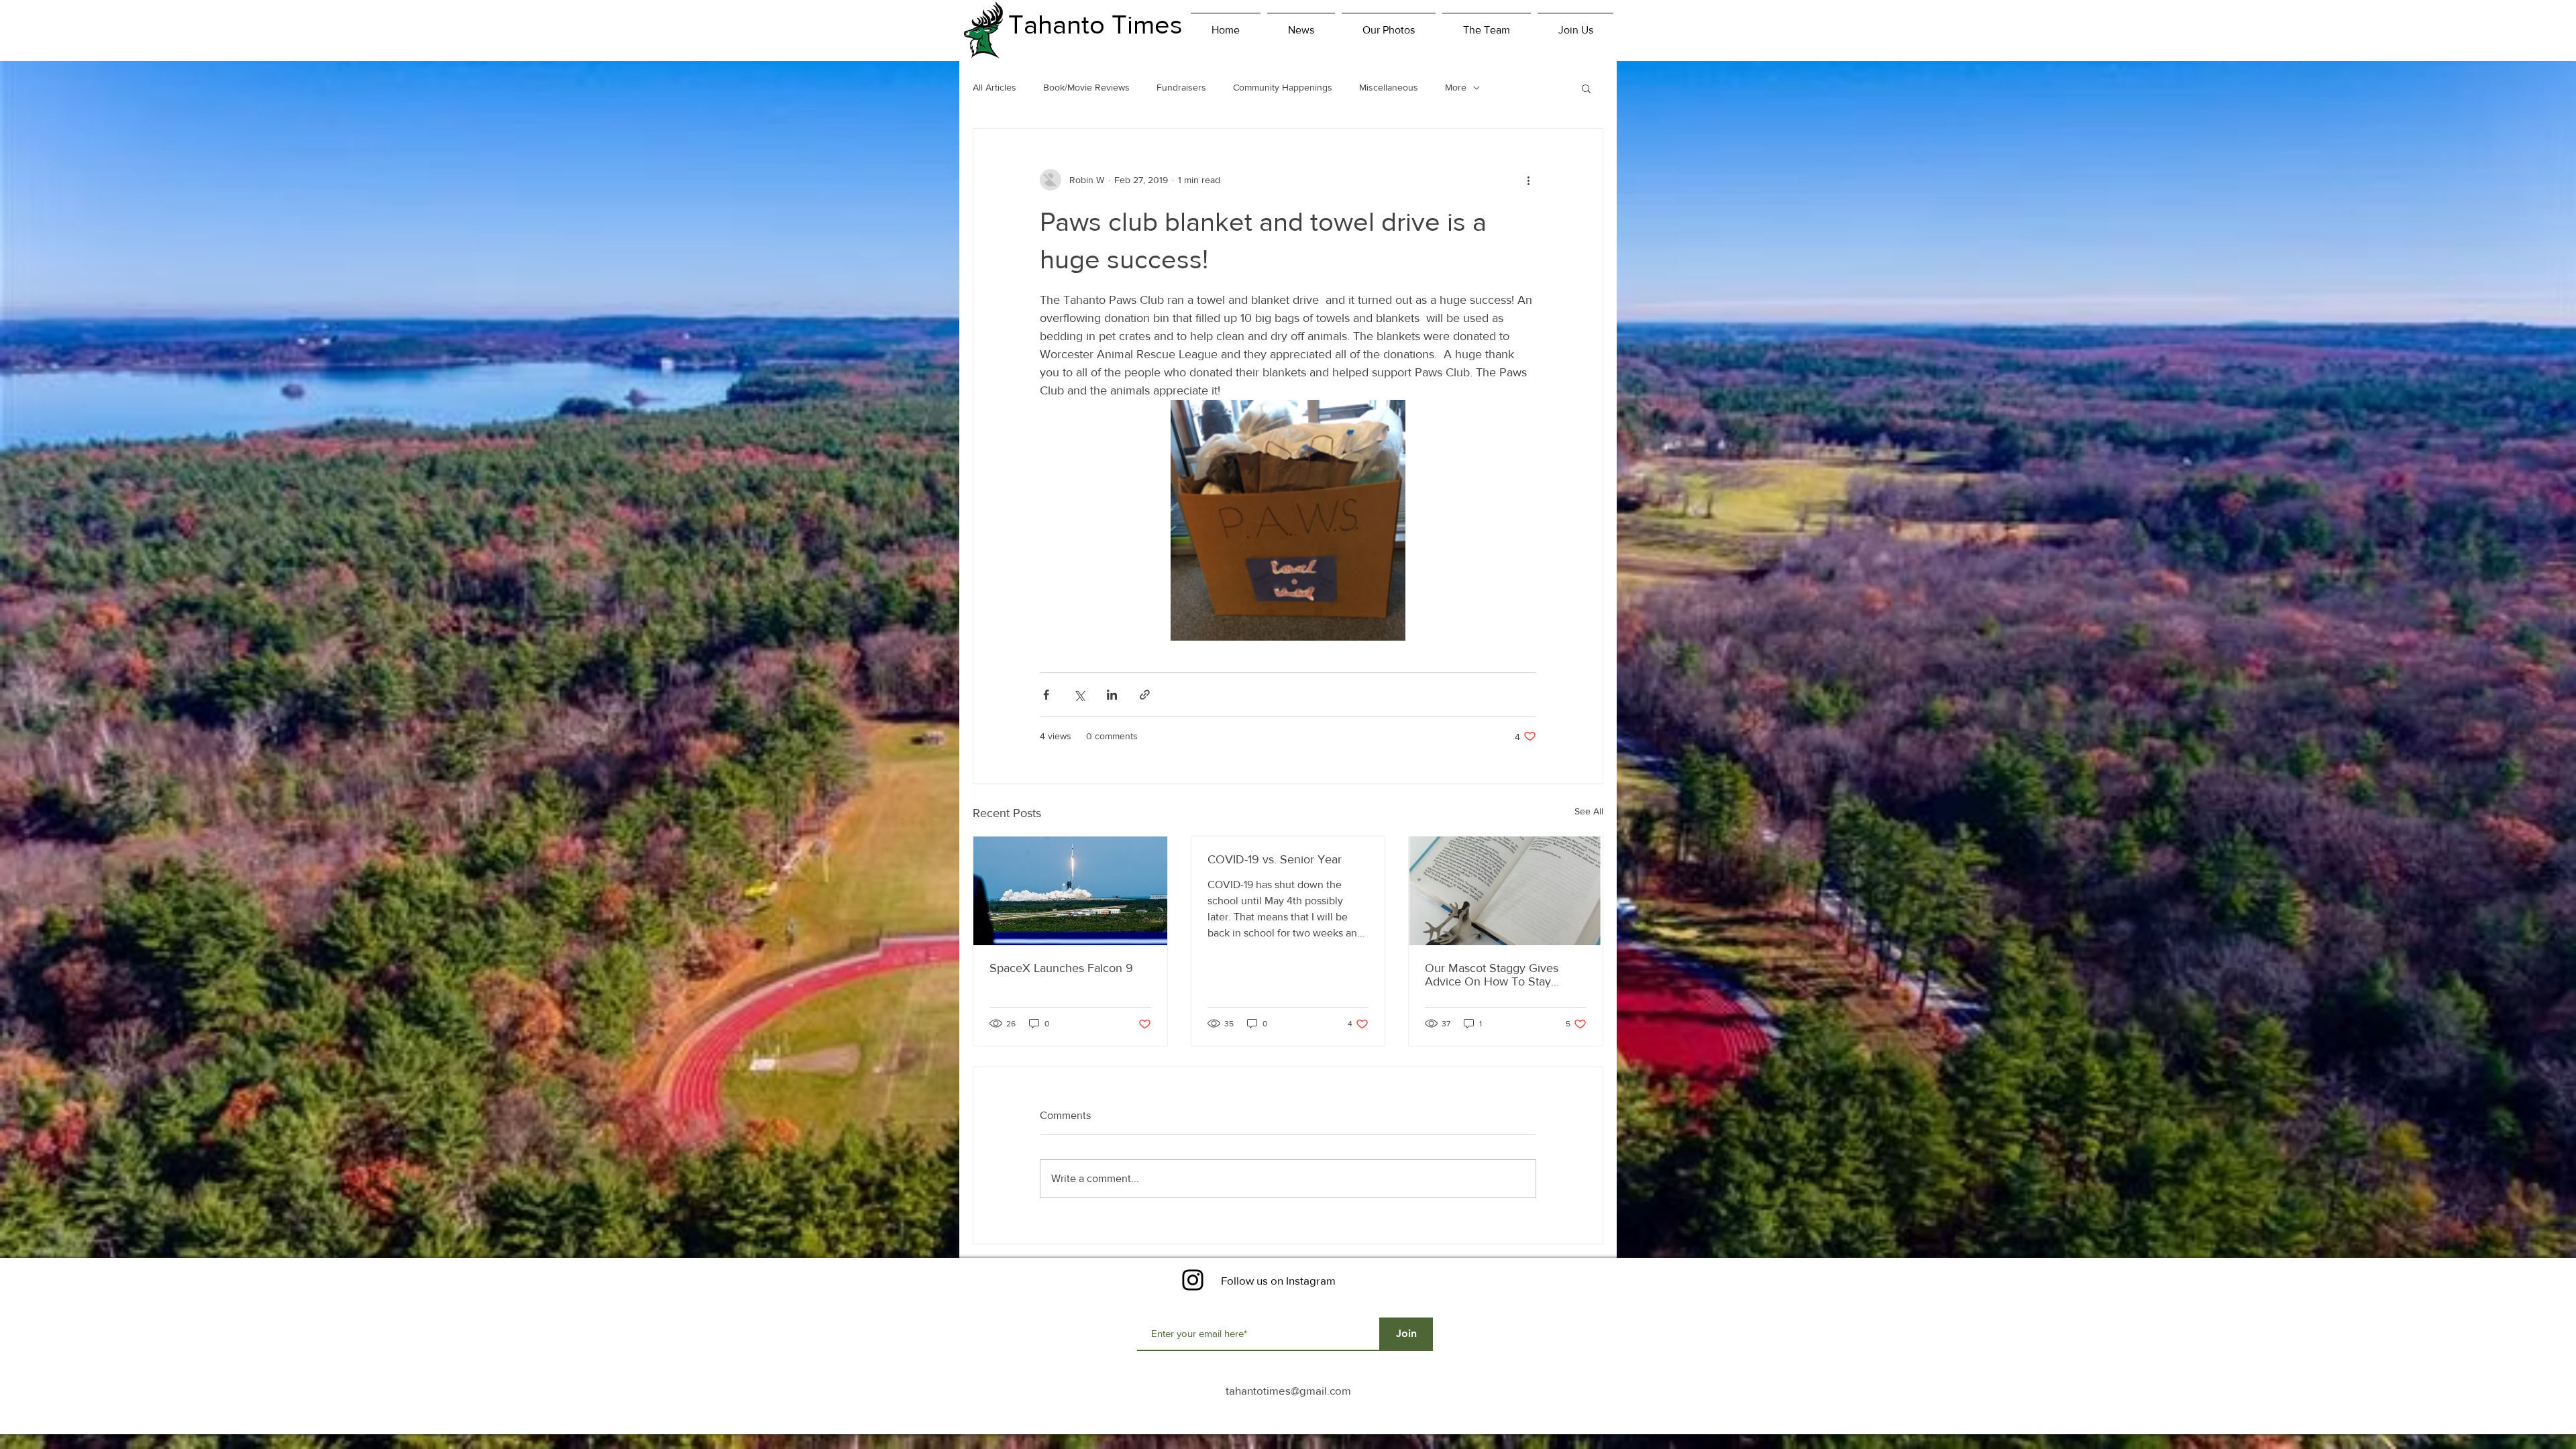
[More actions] (1528, 180)
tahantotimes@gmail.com (1288, 1390)
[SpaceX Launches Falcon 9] (1070, 891)
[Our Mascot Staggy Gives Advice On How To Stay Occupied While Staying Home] (1506, 891)
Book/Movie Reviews (1086, 87)
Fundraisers (1181, 87)
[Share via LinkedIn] (1112, 695)
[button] (1586, 88)
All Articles (995, 87)
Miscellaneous (1389, 87)
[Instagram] (1193, 1280)
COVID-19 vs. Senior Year (1275, 859)
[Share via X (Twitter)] (1079, 695)
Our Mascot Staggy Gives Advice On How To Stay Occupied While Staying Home (1492, 975)
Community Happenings (1283, 87)
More (1456, 87)
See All (1589, 811)
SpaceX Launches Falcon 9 (1061, 968)
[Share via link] (1145, 695)
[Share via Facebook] (1046, 695)
